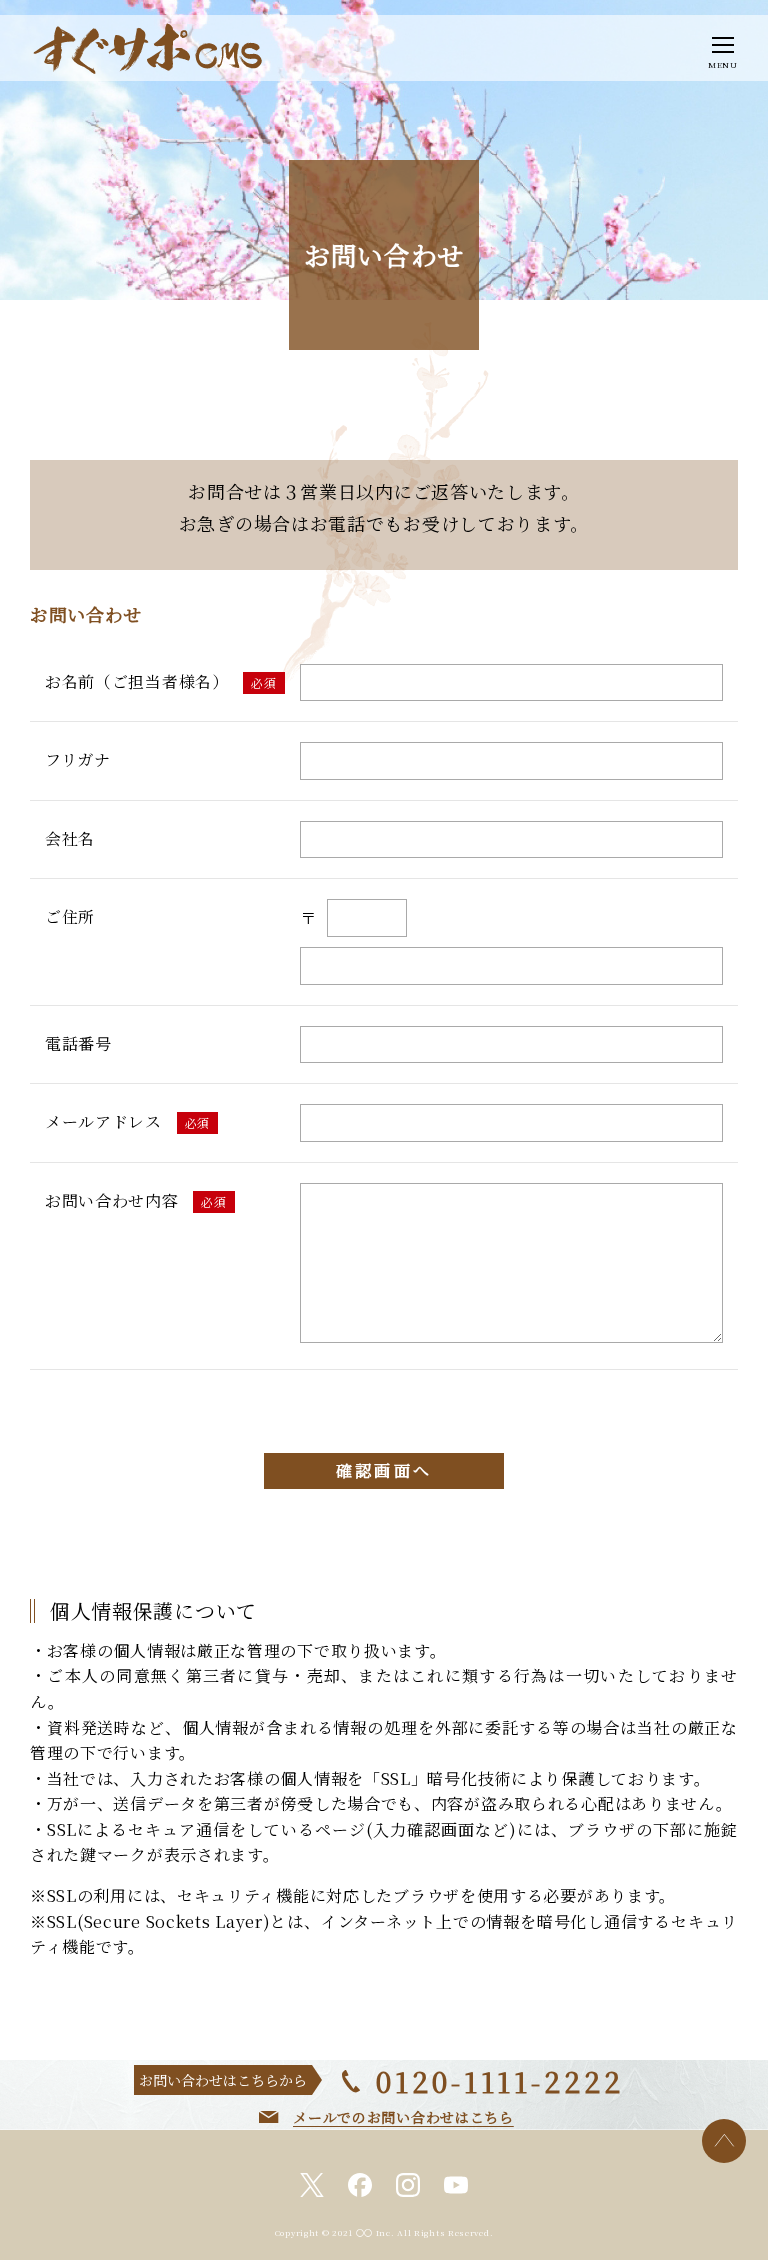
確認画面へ (384, 1470)
